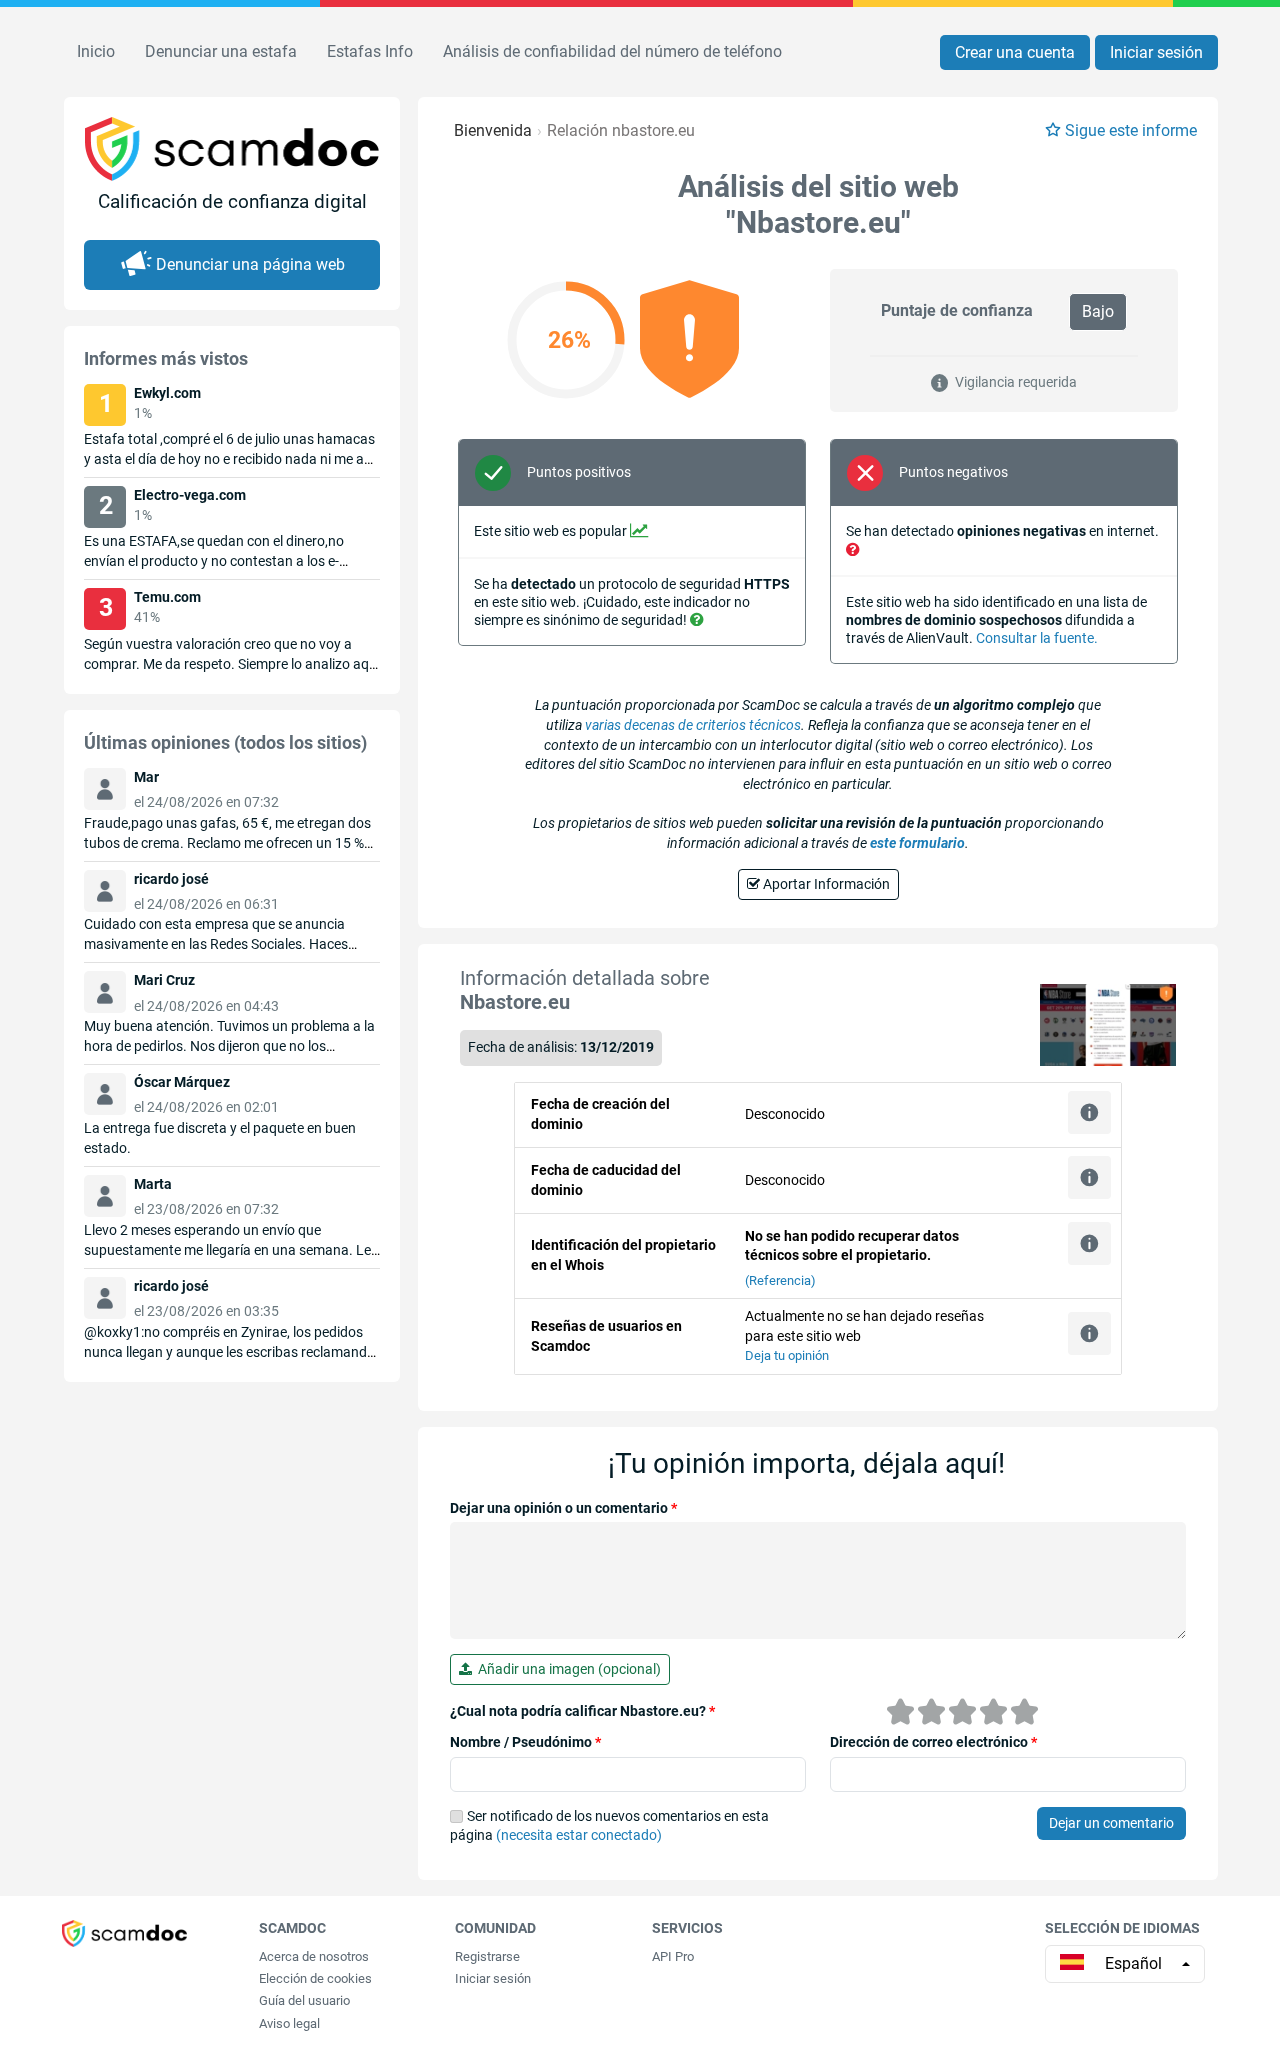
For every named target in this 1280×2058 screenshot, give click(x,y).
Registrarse (487, 1956)
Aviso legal (289, 2023)
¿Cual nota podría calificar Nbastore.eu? (582, 1711)
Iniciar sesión (1156, 52)
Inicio (96, 51)
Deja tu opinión (787, 1355)
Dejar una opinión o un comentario (563, 1508)
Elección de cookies (315, 1978)
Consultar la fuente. (1037, 638)
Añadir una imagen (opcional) (566, 1669)
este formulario (917, 843)
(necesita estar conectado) (579, 1835)
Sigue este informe (1131, 130)
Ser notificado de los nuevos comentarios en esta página (609, 1826)
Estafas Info (370, 51)
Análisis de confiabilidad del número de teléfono (612, 51)
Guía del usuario (304, 2000)
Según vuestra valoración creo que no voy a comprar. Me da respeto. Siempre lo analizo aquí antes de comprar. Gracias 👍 (232, 664)
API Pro (673, 1956)
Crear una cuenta (1015, 52)
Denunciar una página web (250, 264)
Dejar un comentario (1111, 1823)
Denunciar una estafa (221, 51)
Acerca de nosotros (314, 1956)
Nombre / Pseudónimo (525, 1742)
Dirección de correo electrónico (933, 1742)
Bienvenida (493, 130)
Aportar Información (825, 884)
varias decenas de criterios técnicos (693, 725)
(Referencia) (780, 1280)
